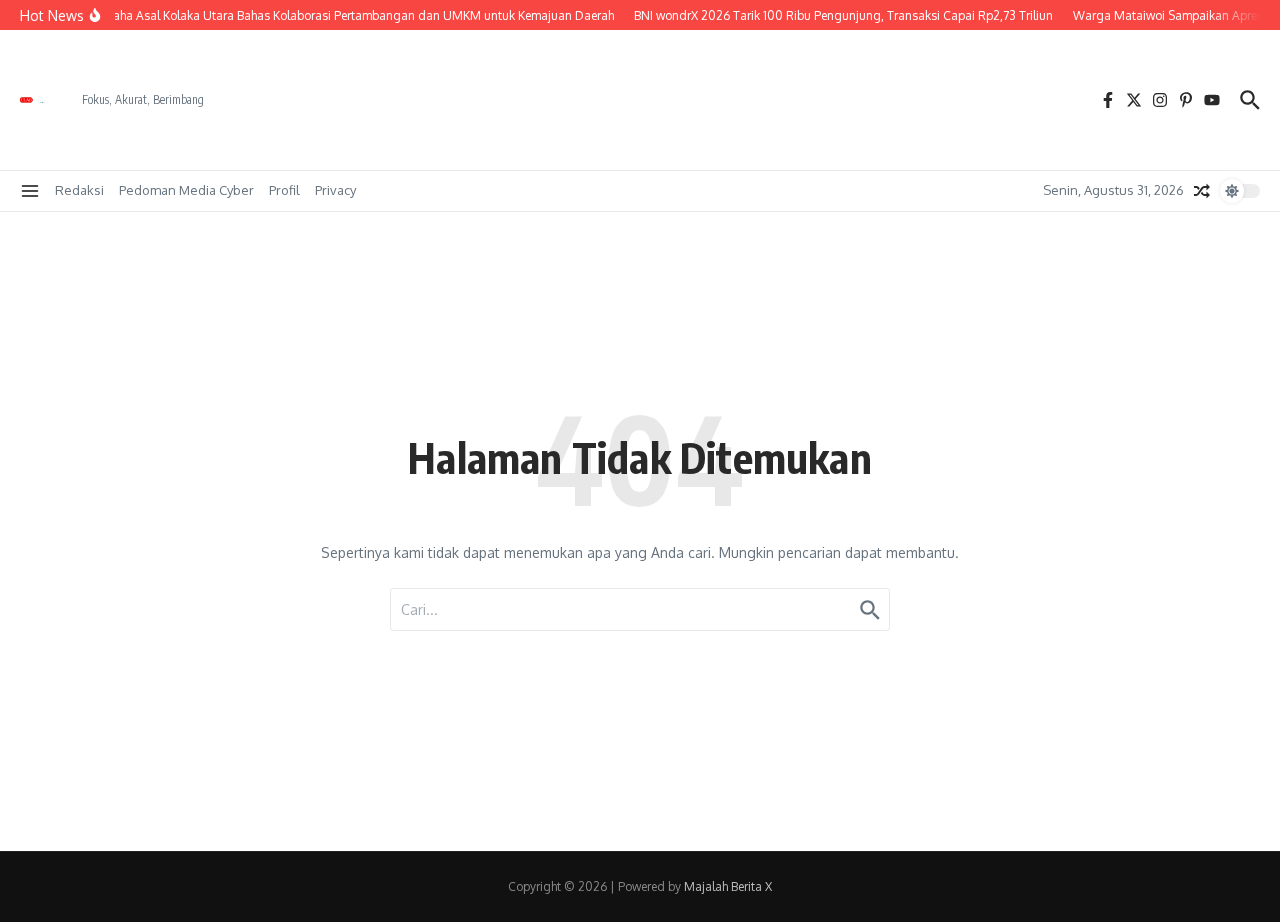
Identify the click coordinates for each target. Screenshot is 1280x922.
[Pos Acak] (1202, 191)
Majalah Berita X (728, 886)
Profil (284, 190)
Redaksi (79, 190)
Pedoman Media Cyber (186, 190)
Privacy (335, 190)
